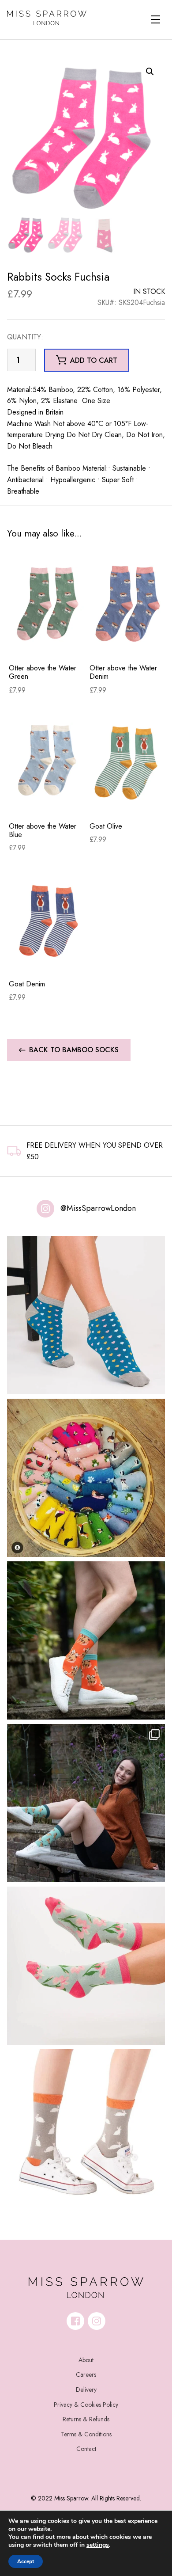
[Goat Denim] (47, 919)
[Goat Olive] (128, 761)
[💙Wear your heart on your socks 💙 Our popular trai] (86, 1315)
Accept (26, 2561)
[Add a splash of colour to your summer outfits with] (86, 1478)
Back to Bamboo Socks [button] (74, 1050)
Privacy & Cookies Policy (86, 2405)
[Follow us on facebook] (75, 2321)
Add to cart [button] (94, 360)
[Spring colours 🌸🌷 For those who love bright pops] (86, 1966)
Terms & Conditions (86, 2434)
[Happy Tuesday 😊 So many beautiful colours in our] (86, 1803)
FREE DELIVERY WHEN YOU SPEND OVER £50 (95, 1151)
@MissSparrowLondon (98, 1208)
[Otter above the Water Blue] (47, 761)
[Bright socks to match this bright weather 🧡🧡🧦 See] (86, 1640)
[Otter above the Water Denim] (128, 603)
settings (98, 2545)
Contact (86, 2449)
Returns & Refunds (86, 2419)
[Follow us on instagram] (97, 2321)
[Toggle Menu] (156, 19)
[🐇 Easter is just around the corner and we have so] (86, 2128)
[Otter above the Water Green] (47, 603)
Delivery (86, 2390)
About (86, 2360)
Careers (86, 2374)
